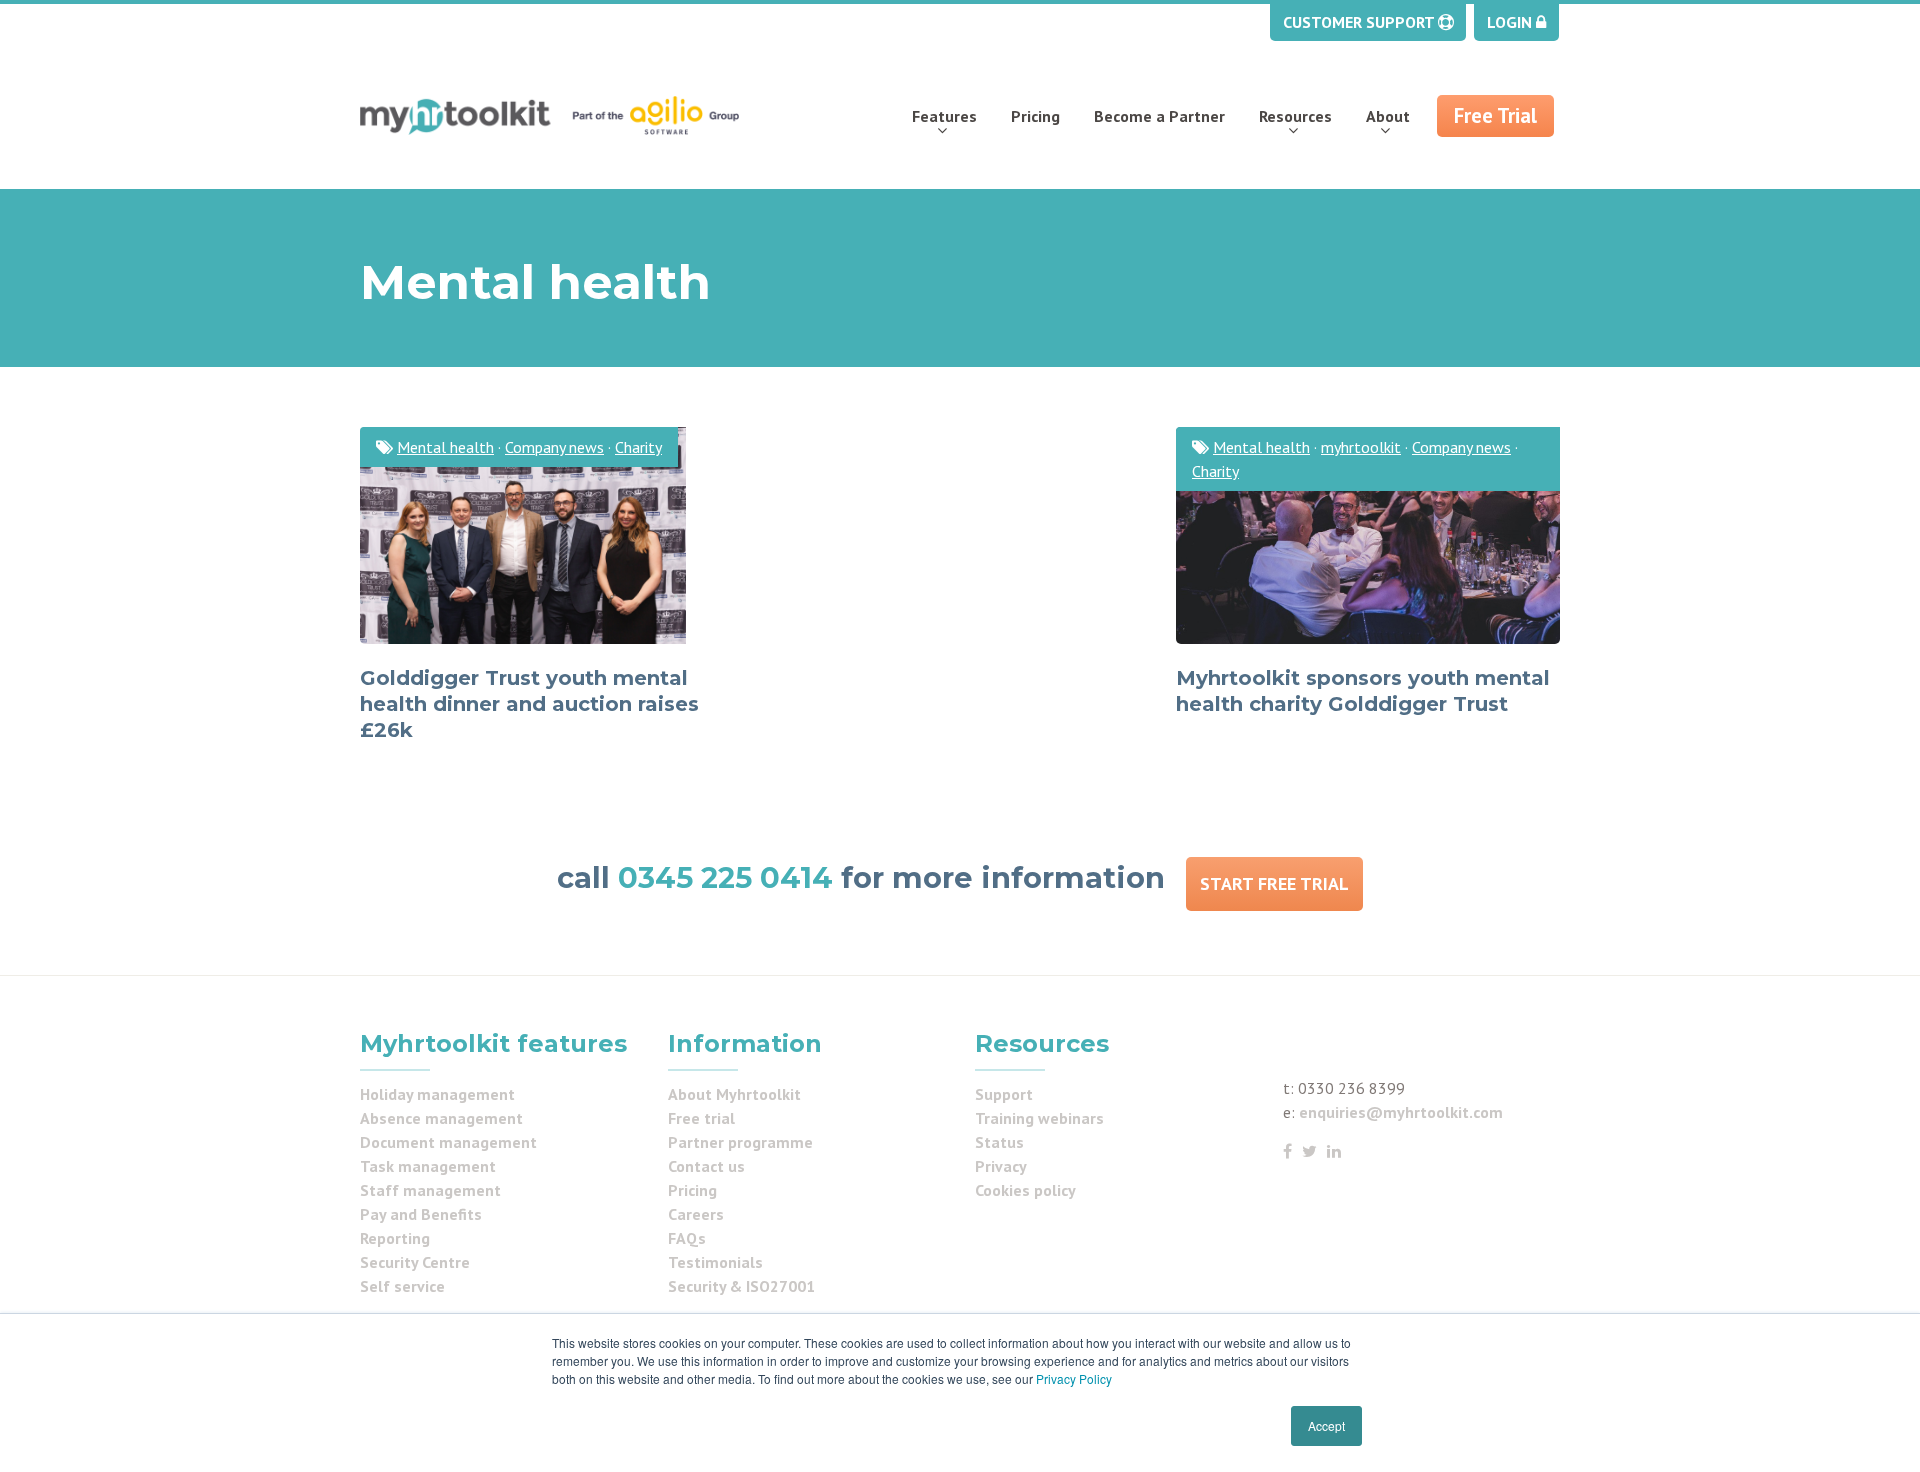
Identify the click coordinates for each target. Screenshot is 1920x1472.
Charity (638, 447)
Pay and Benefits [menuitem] (421, 1214)
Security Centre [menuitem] (415, 1262)
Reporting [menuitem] (395, 1238)
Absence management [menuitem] (441, 1118)
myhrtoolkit (1361, 447)
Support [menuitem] (1004, 1094)
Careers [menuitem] (696, 1214)
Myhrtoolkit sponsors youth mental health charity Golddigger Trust (1363, 691)
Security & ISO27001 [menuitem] (741, 1286)
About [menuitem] (1388, 116)
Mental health (445, 447)
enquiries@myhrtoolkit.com (1401, 1112)
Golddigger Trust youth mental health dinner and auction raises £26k (529, 704)
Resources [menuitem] (1295, 116)
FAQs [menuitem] (687, 1238)
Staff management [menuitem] (430, 1190)
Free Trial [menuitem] (1495, 115)
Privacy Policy (1074, 1378)
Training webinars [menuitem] (1039, 1118)
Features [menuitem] (944, 116)
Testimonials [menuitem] (715, 1262)
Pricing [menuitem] (1035, 116)
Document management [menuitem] (448, 1142)
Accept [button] (1326, 1425)
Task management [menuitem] (428, 1166)
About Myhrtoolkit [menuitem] (734, 1094)
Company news (554, 447)
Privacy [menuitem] (1001, 1166)
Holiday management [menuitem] (437, 1094)
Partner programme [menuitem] (740, 1142)
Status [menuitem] (999, 1142)
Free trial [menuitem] (701, 1118)
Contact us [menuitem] (706, 1166)
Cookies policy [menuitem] (1025, 1190)
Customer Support (1360, 22)
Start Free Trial (1274, 883)
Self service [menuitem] (402, 1286)
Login (1511, 22)
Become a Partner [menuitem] (1159, 116)
